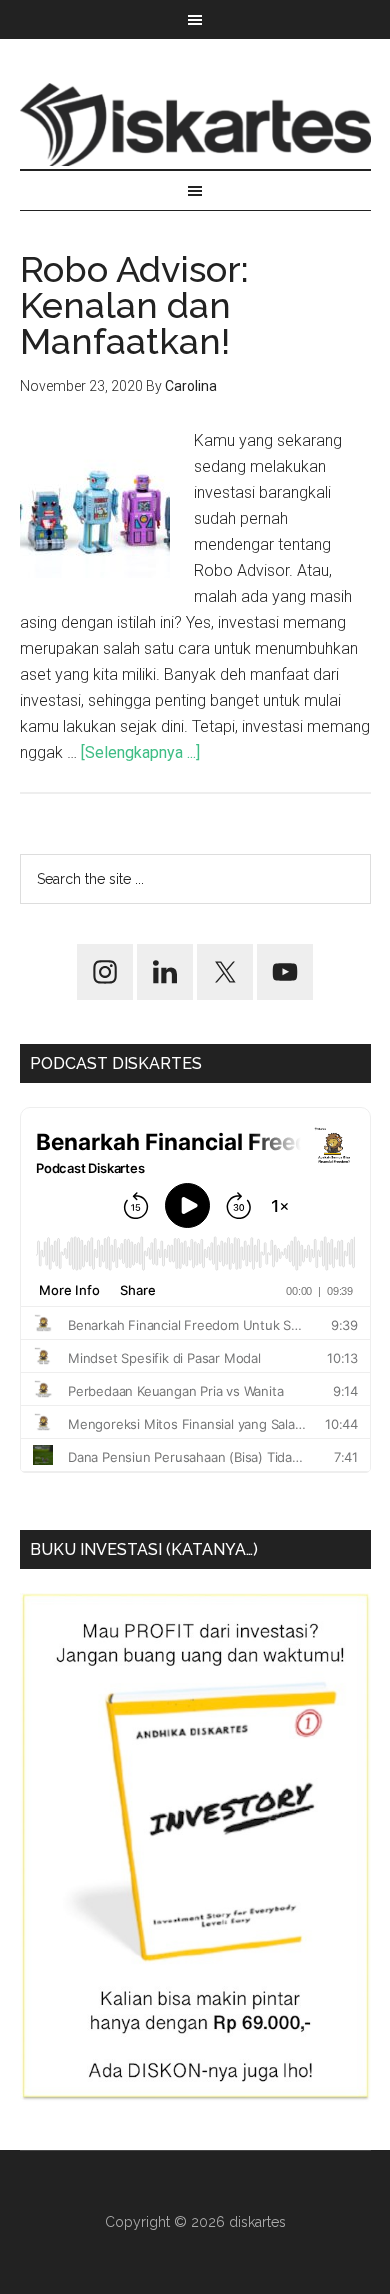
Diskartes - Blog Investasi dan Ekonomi (195, 124)
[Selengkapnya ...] (140, 752)
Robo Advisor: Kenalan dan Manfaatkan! (134, 305)
